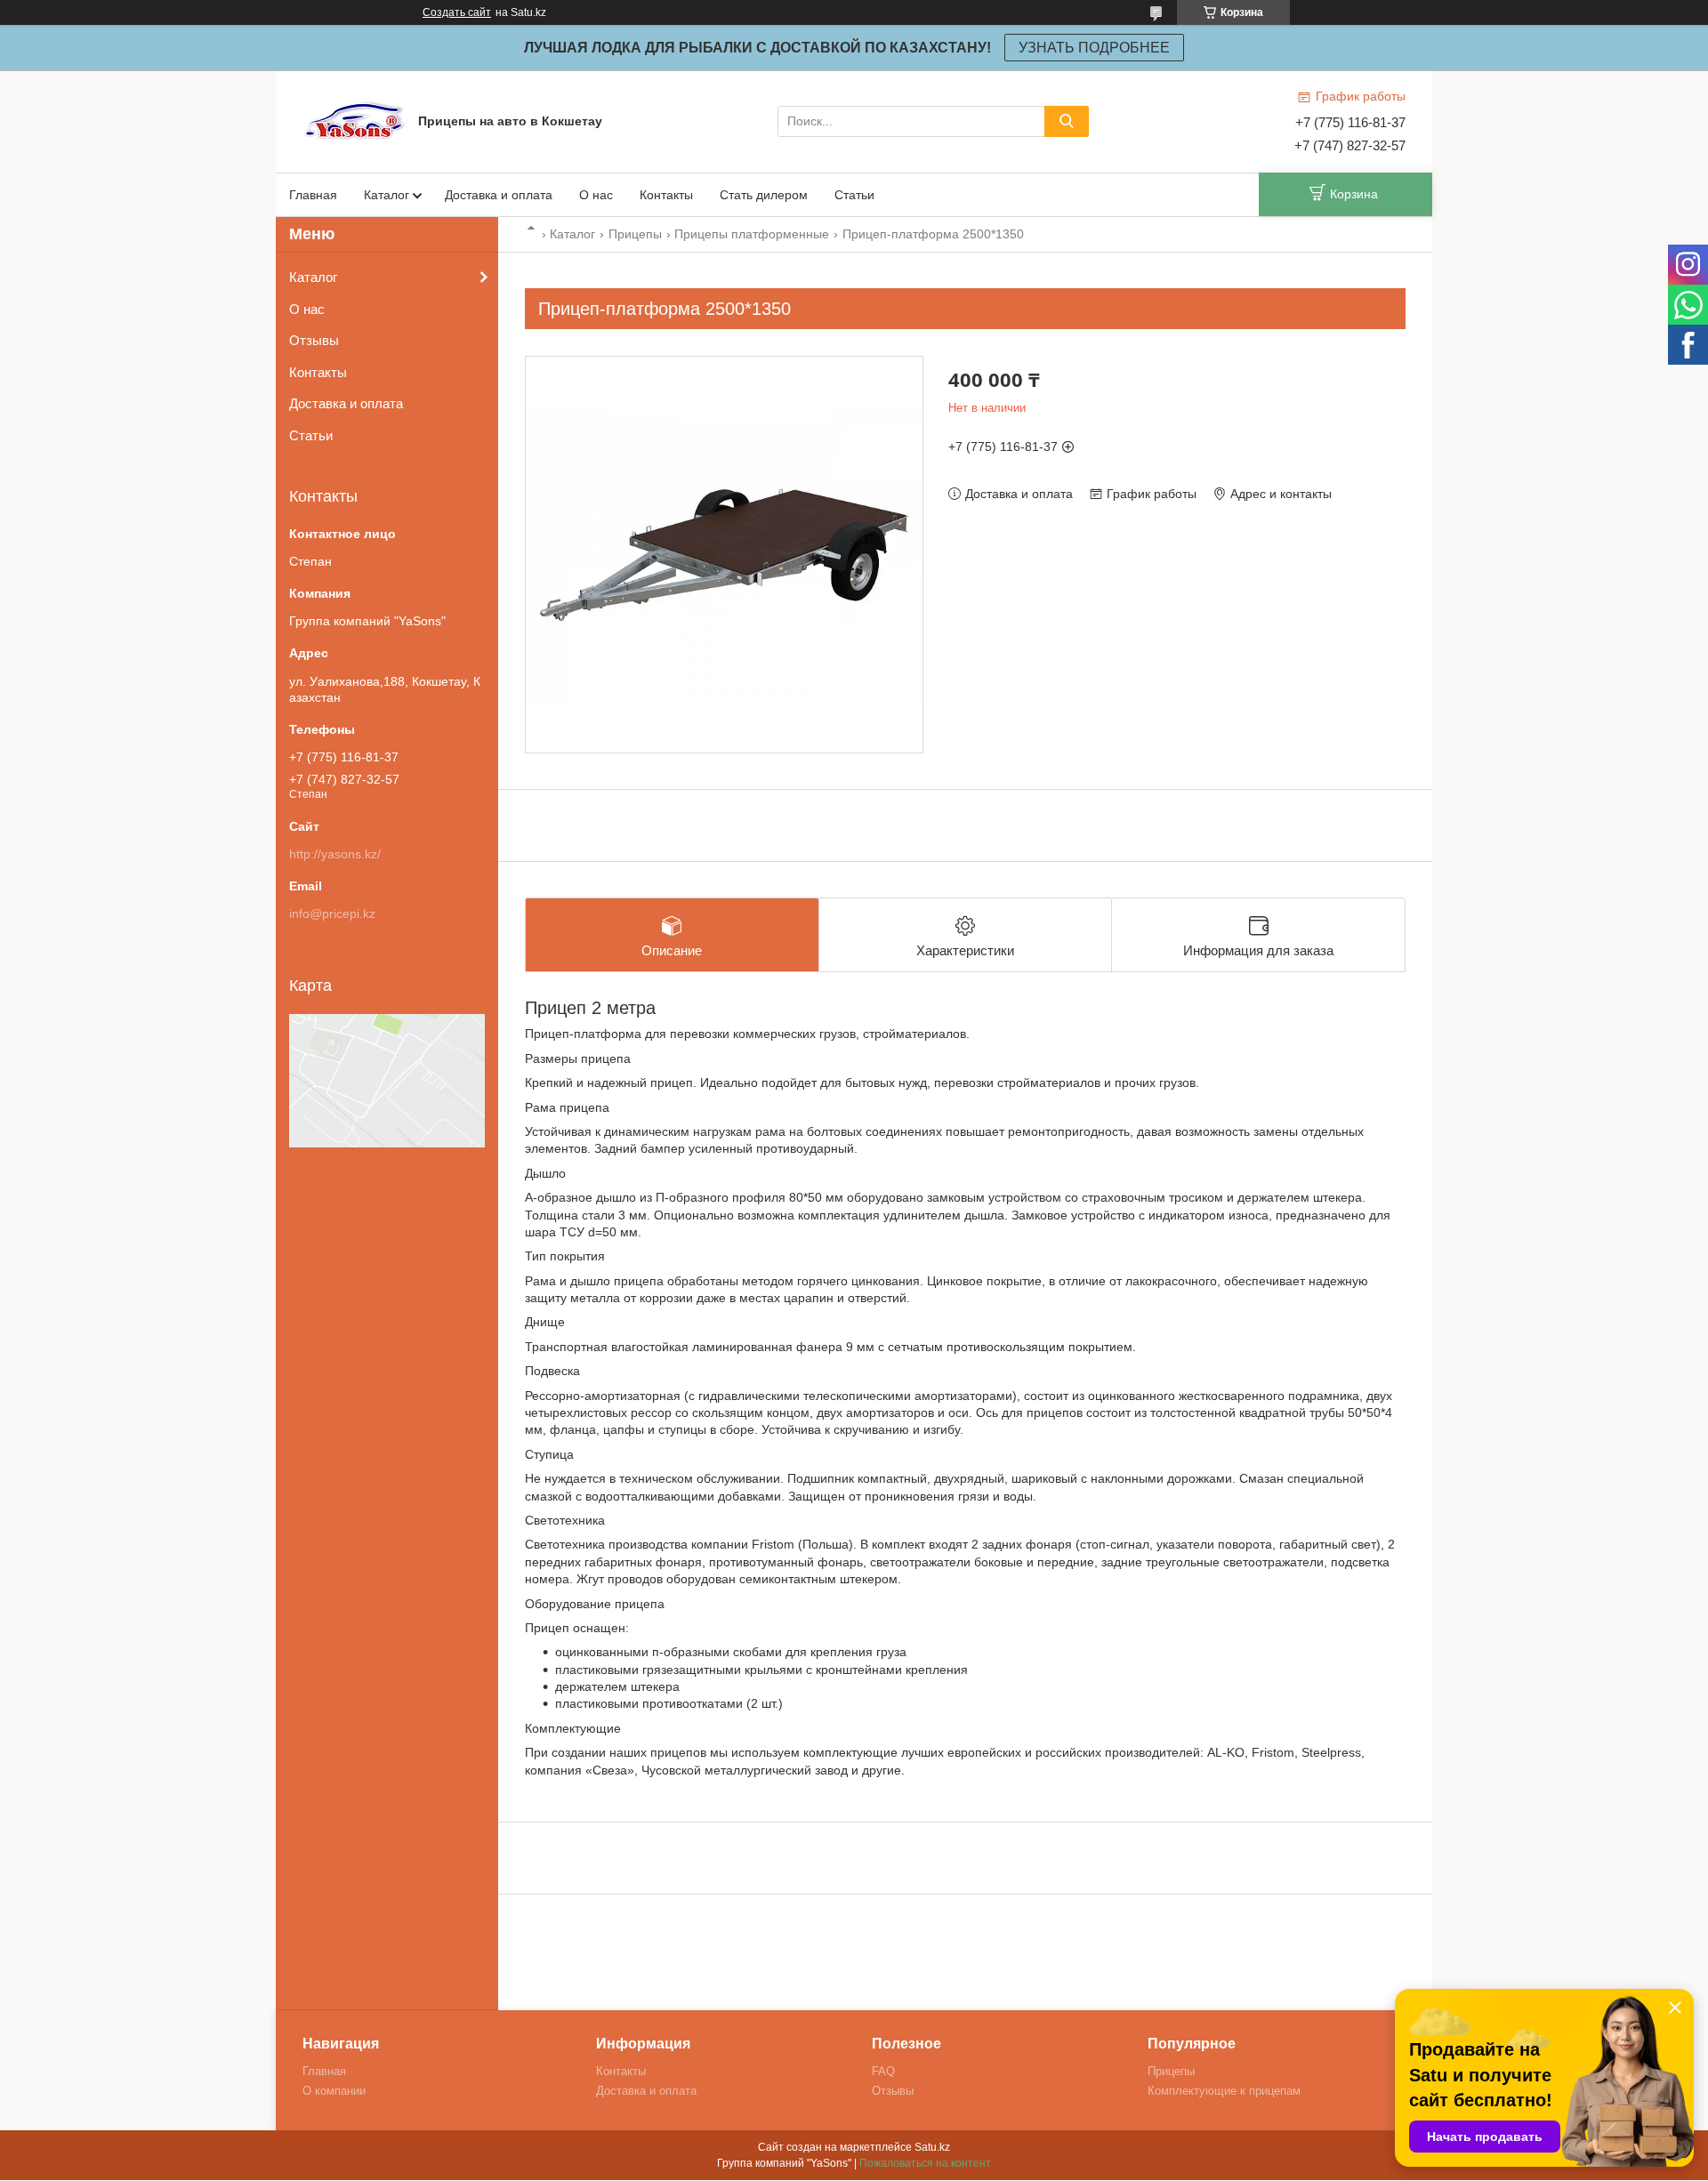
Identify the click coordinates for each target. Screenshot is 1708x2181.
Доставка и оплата (499, 195)
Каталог (387, 195)
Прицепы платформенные (752, 234)
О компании (334, 2091)
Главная (313, 195)
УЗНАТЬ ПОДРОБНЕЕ (1094, 48)
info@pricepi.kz (332, 913)
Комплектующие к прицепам (1224, 2091)
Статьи (854, 195)
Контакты (666, 195)
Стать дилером (764, 195)
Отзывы (314, 340)
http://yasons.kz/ (335, 854)
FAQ (883, 2071)
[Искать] (1067, 121)
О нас (596, 195)
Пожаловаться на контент (925, 2163)
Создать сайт (457, 12)
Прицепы (635, 234)
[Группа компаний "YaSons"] (356, 120)
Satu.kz (932, 2147)
